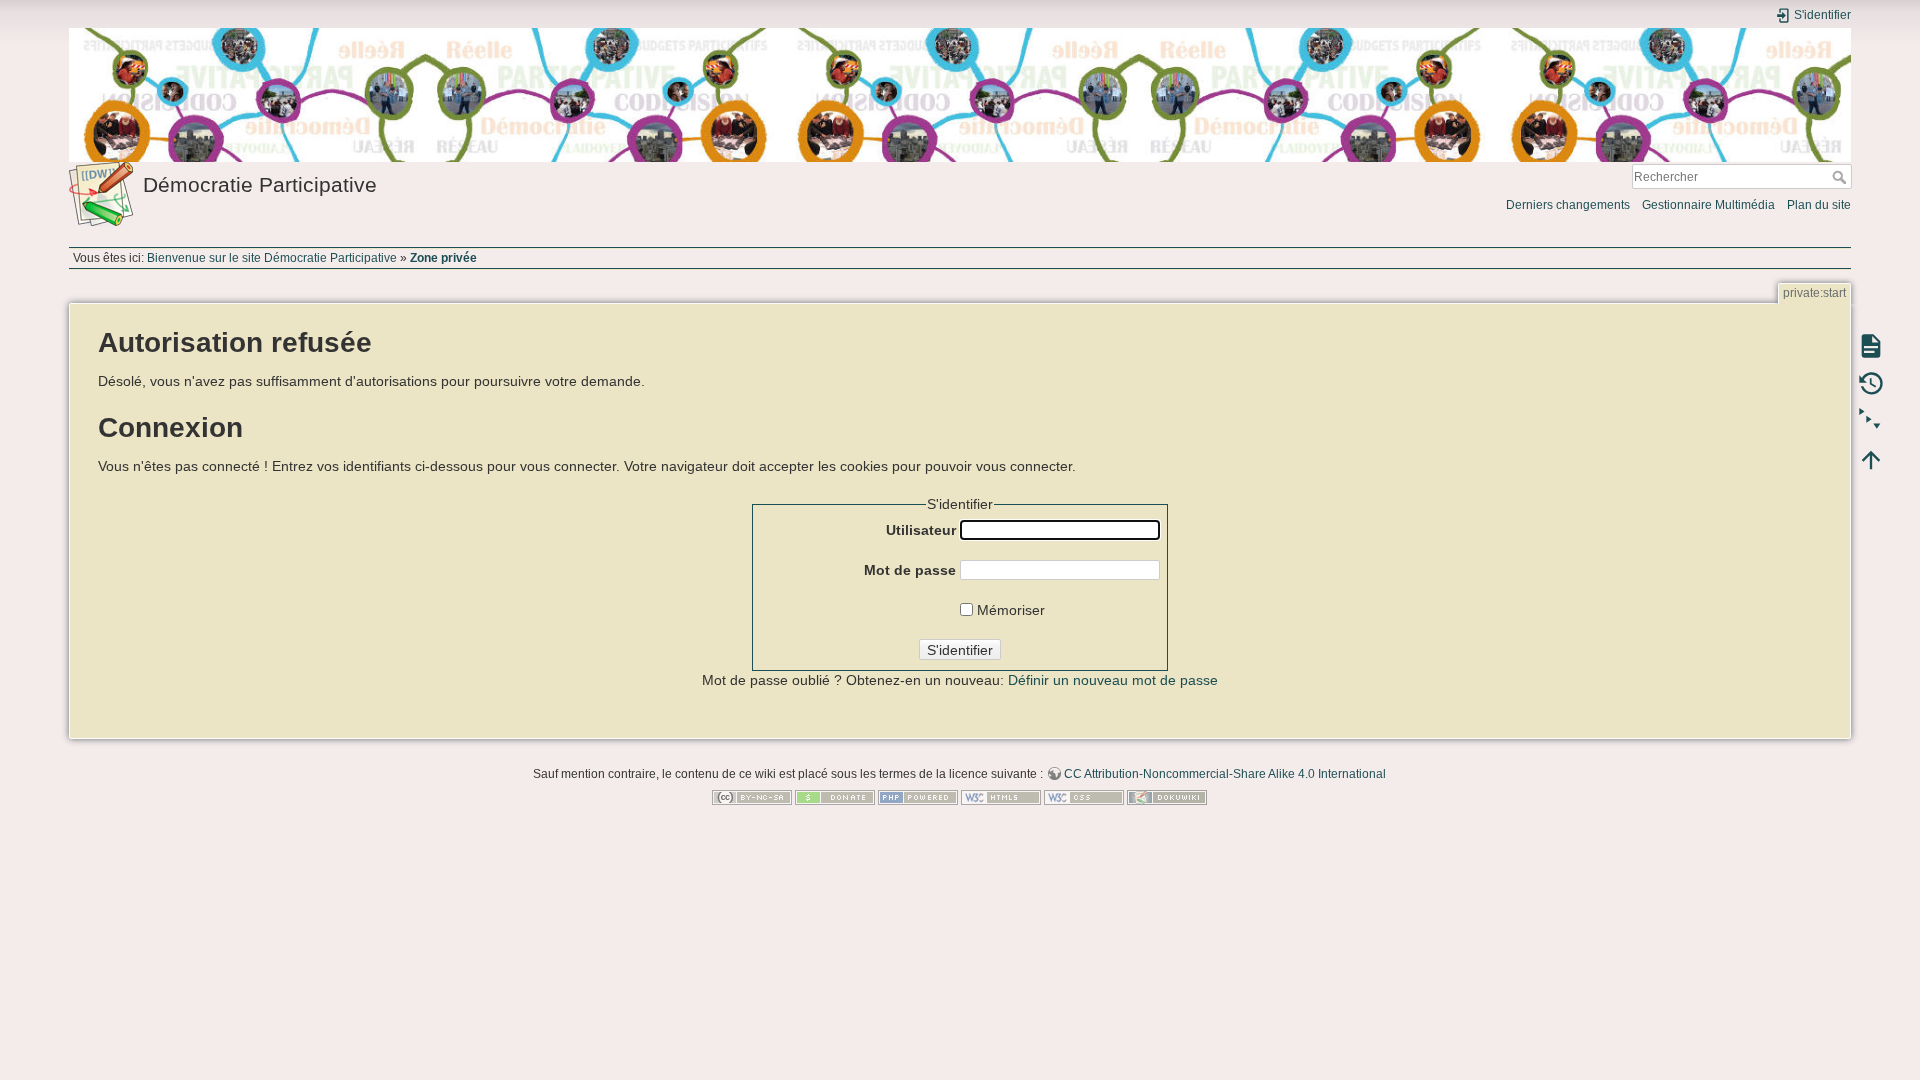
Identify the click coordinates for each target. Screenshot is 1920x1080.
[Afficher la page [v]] (1871, 345)
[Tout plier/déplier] (1871, 421)
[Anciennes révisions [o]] (1871, 383)
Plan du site (1819, 205)
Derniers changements (1568, 205)
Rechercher (1841, 177)
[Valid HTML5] (1001, 797)
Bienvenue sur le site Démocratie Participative (272, 258)
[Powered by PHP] (918, 797)
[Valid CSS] (1084, 797)
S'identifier (960, 650)
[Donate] (835, 797)
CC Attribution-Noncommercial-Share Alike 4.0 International (1225, 774)
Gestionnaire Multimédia (1708, 205)
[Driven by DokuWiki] (1167, 797)
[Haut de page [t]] (1871, 459)
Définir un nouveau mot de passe (1113, 680)
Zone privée (443, 258)
